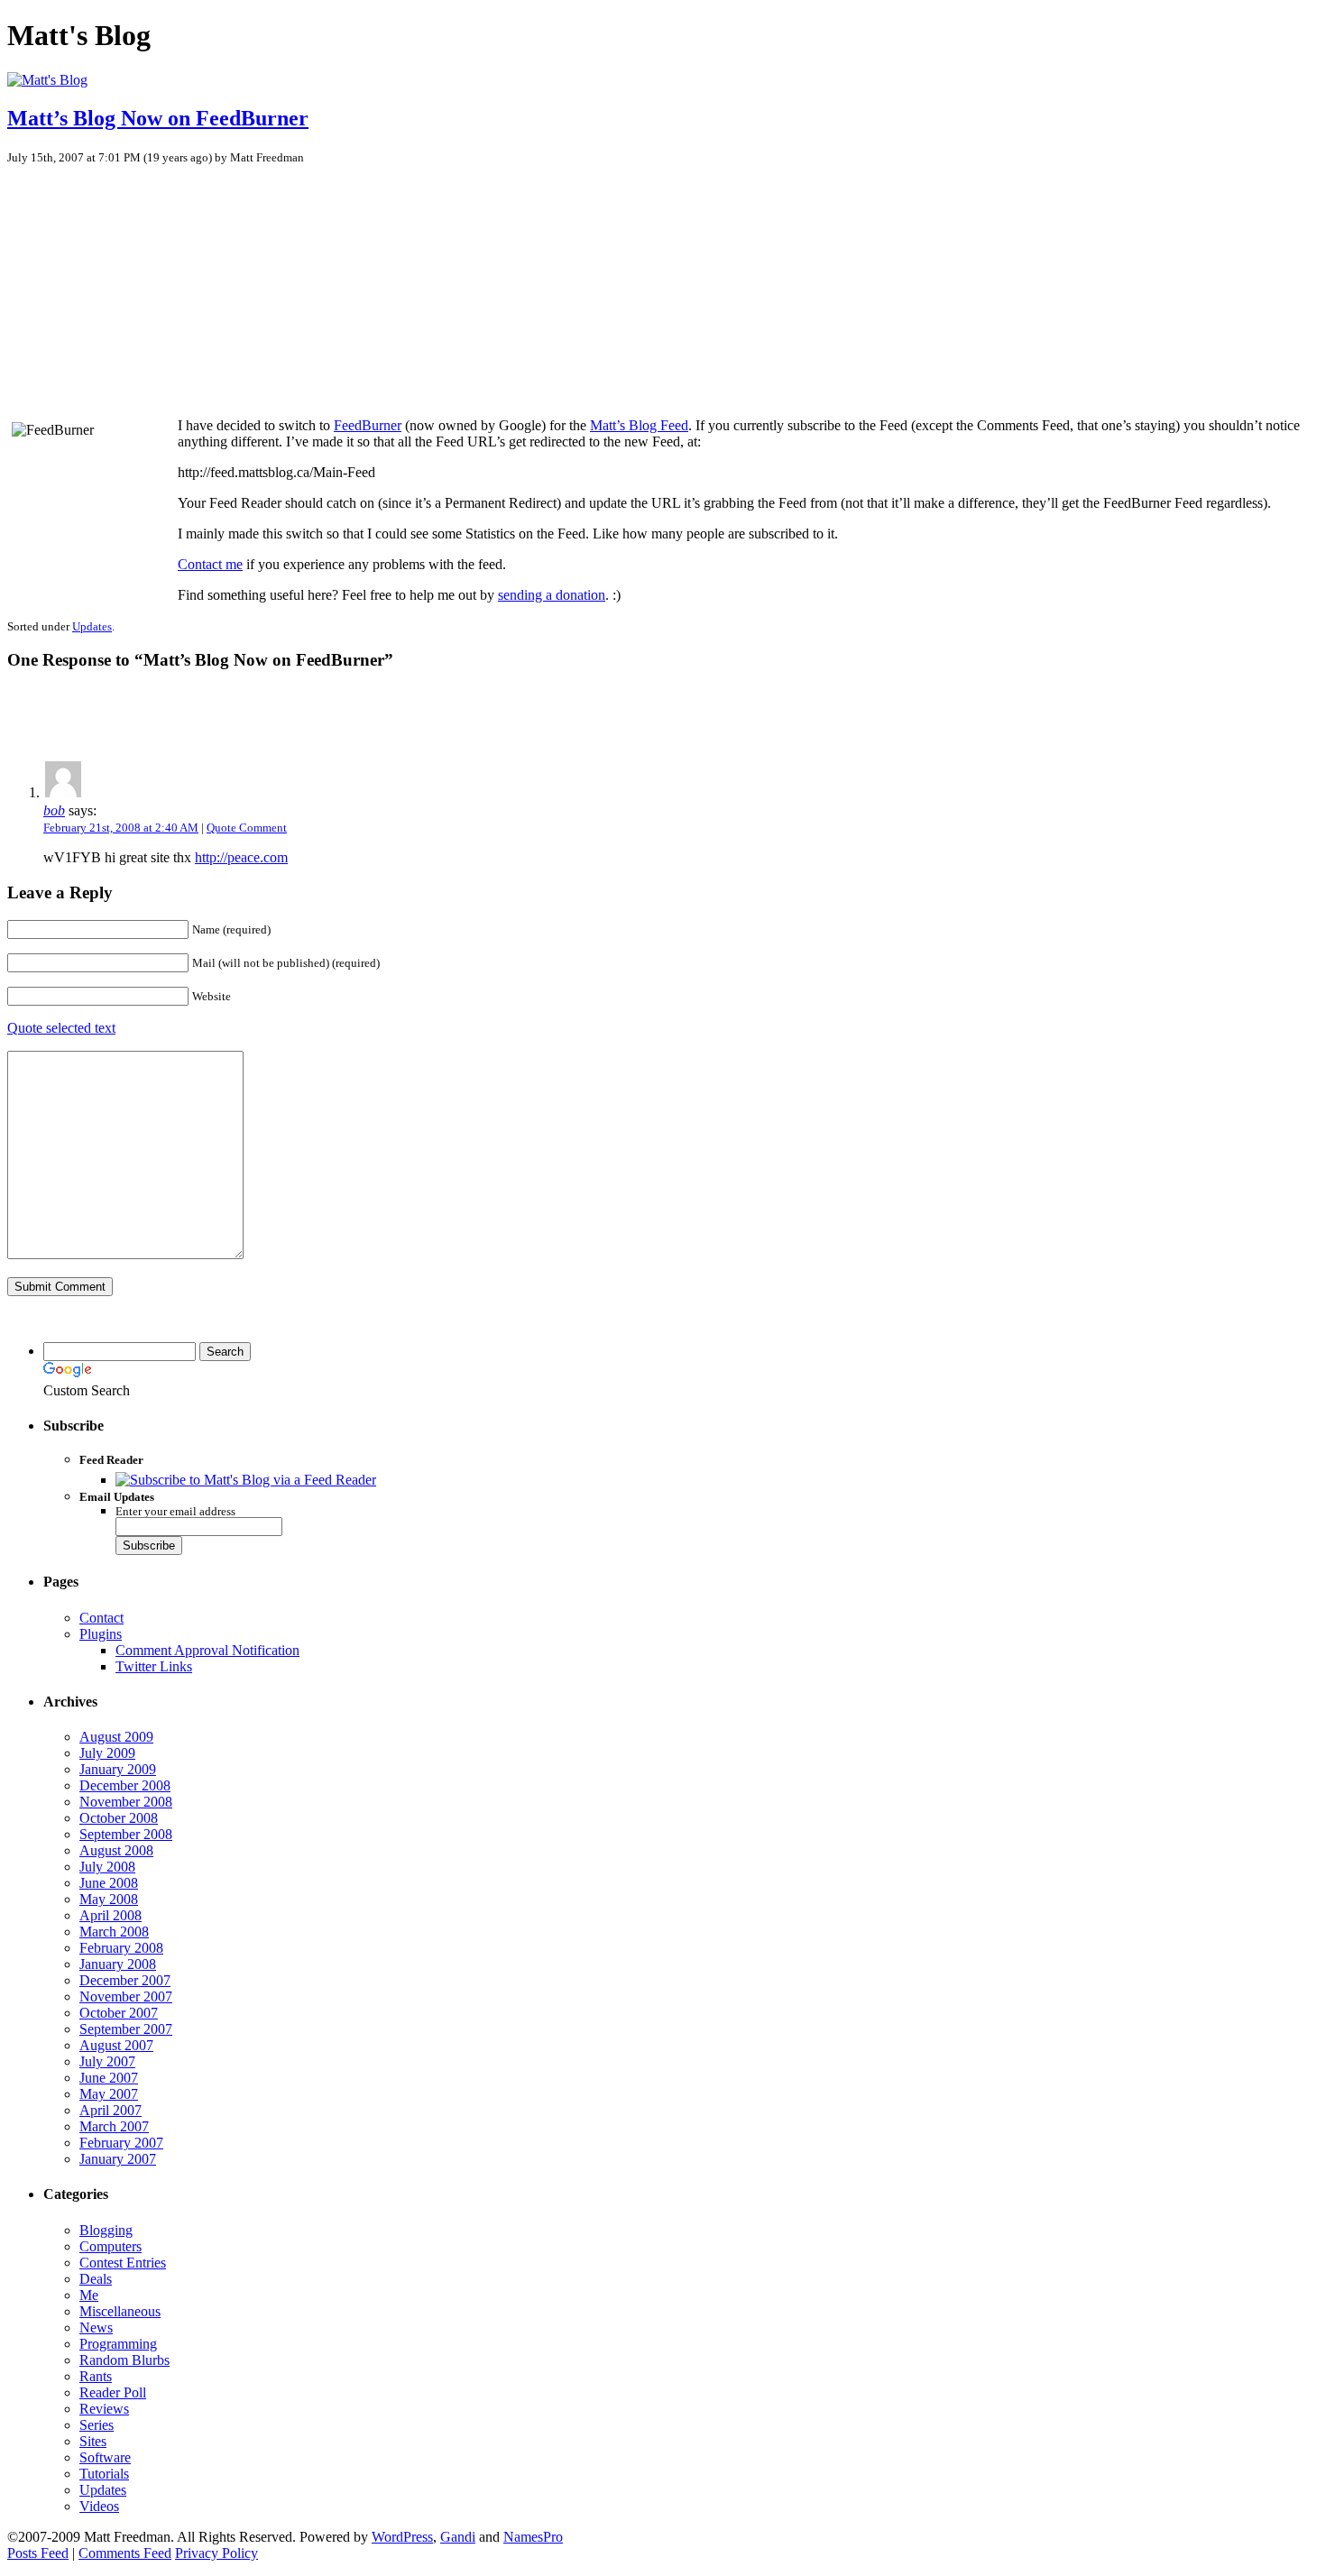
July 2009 (107, 1753)
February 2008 (121, 1948)
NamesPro (533, 2537)
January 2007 (118, 2159)
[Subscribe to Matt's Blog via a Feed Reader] (246, 1480)
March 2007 (114, 2126)
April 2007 (110, 2110)
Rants (96, 2376)
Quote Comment (247, 828)
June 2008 (109, 1883)
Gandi (458, 2537)
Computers (110, 2246)
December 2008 (125, 1785)
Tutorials (104, 2474)
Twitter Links (154, 1666)
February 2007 (121, 2143)
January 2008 (118, 1964)
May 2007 (109, 2094)
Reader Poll (113, 2392)
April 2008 (110, 1915)
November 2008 (126, 1802)
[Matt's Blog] (47, 80)
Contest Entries (123, 2263)
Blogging (106, 2230)
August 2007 (116, 2045)
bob (54, 810)
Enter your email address (175, 1512)
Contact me (210, 564)
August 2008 (116, 1850)
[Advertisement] (147, 282)
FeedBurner (368, 425)
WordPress (402, 2537)
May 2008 (109, 1899)
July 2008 (107, 1867)
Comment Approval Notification (207, 1650)
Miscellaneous (120, 2311)
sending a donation (552, 595)
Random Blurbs (124, 2360)
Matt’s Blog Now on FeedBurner (158, 118)
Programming (118, 2344)
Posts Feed (38, 2553)
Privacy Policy (216, 2553)
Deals (96, 2279)
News (96, 2328)
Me (89, 2295)
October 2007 (119, 2013)
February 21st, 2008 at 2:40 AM (121, 828)
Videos (99, 2506)
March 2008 (114, 1932)
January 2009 (118, 1769)
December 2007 (125, 1980)
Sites (93, 2441)
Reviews (104, 2409)
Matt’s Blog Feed (639, 425)
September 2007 (126, 2029)
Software (105, 2457)
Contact (101, 1618)
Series (97, 2425)
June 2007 (109, 2078)
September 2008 (126, 1834)
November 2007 (126, 1996)
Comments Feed (125, 2553)
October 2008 (119, 1818)
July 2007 (107, 2061)
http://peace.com (241, 857)
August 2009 (116, 1737)
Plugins (101, 1634)
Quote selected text (61, 1028)
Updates (92, 626)
